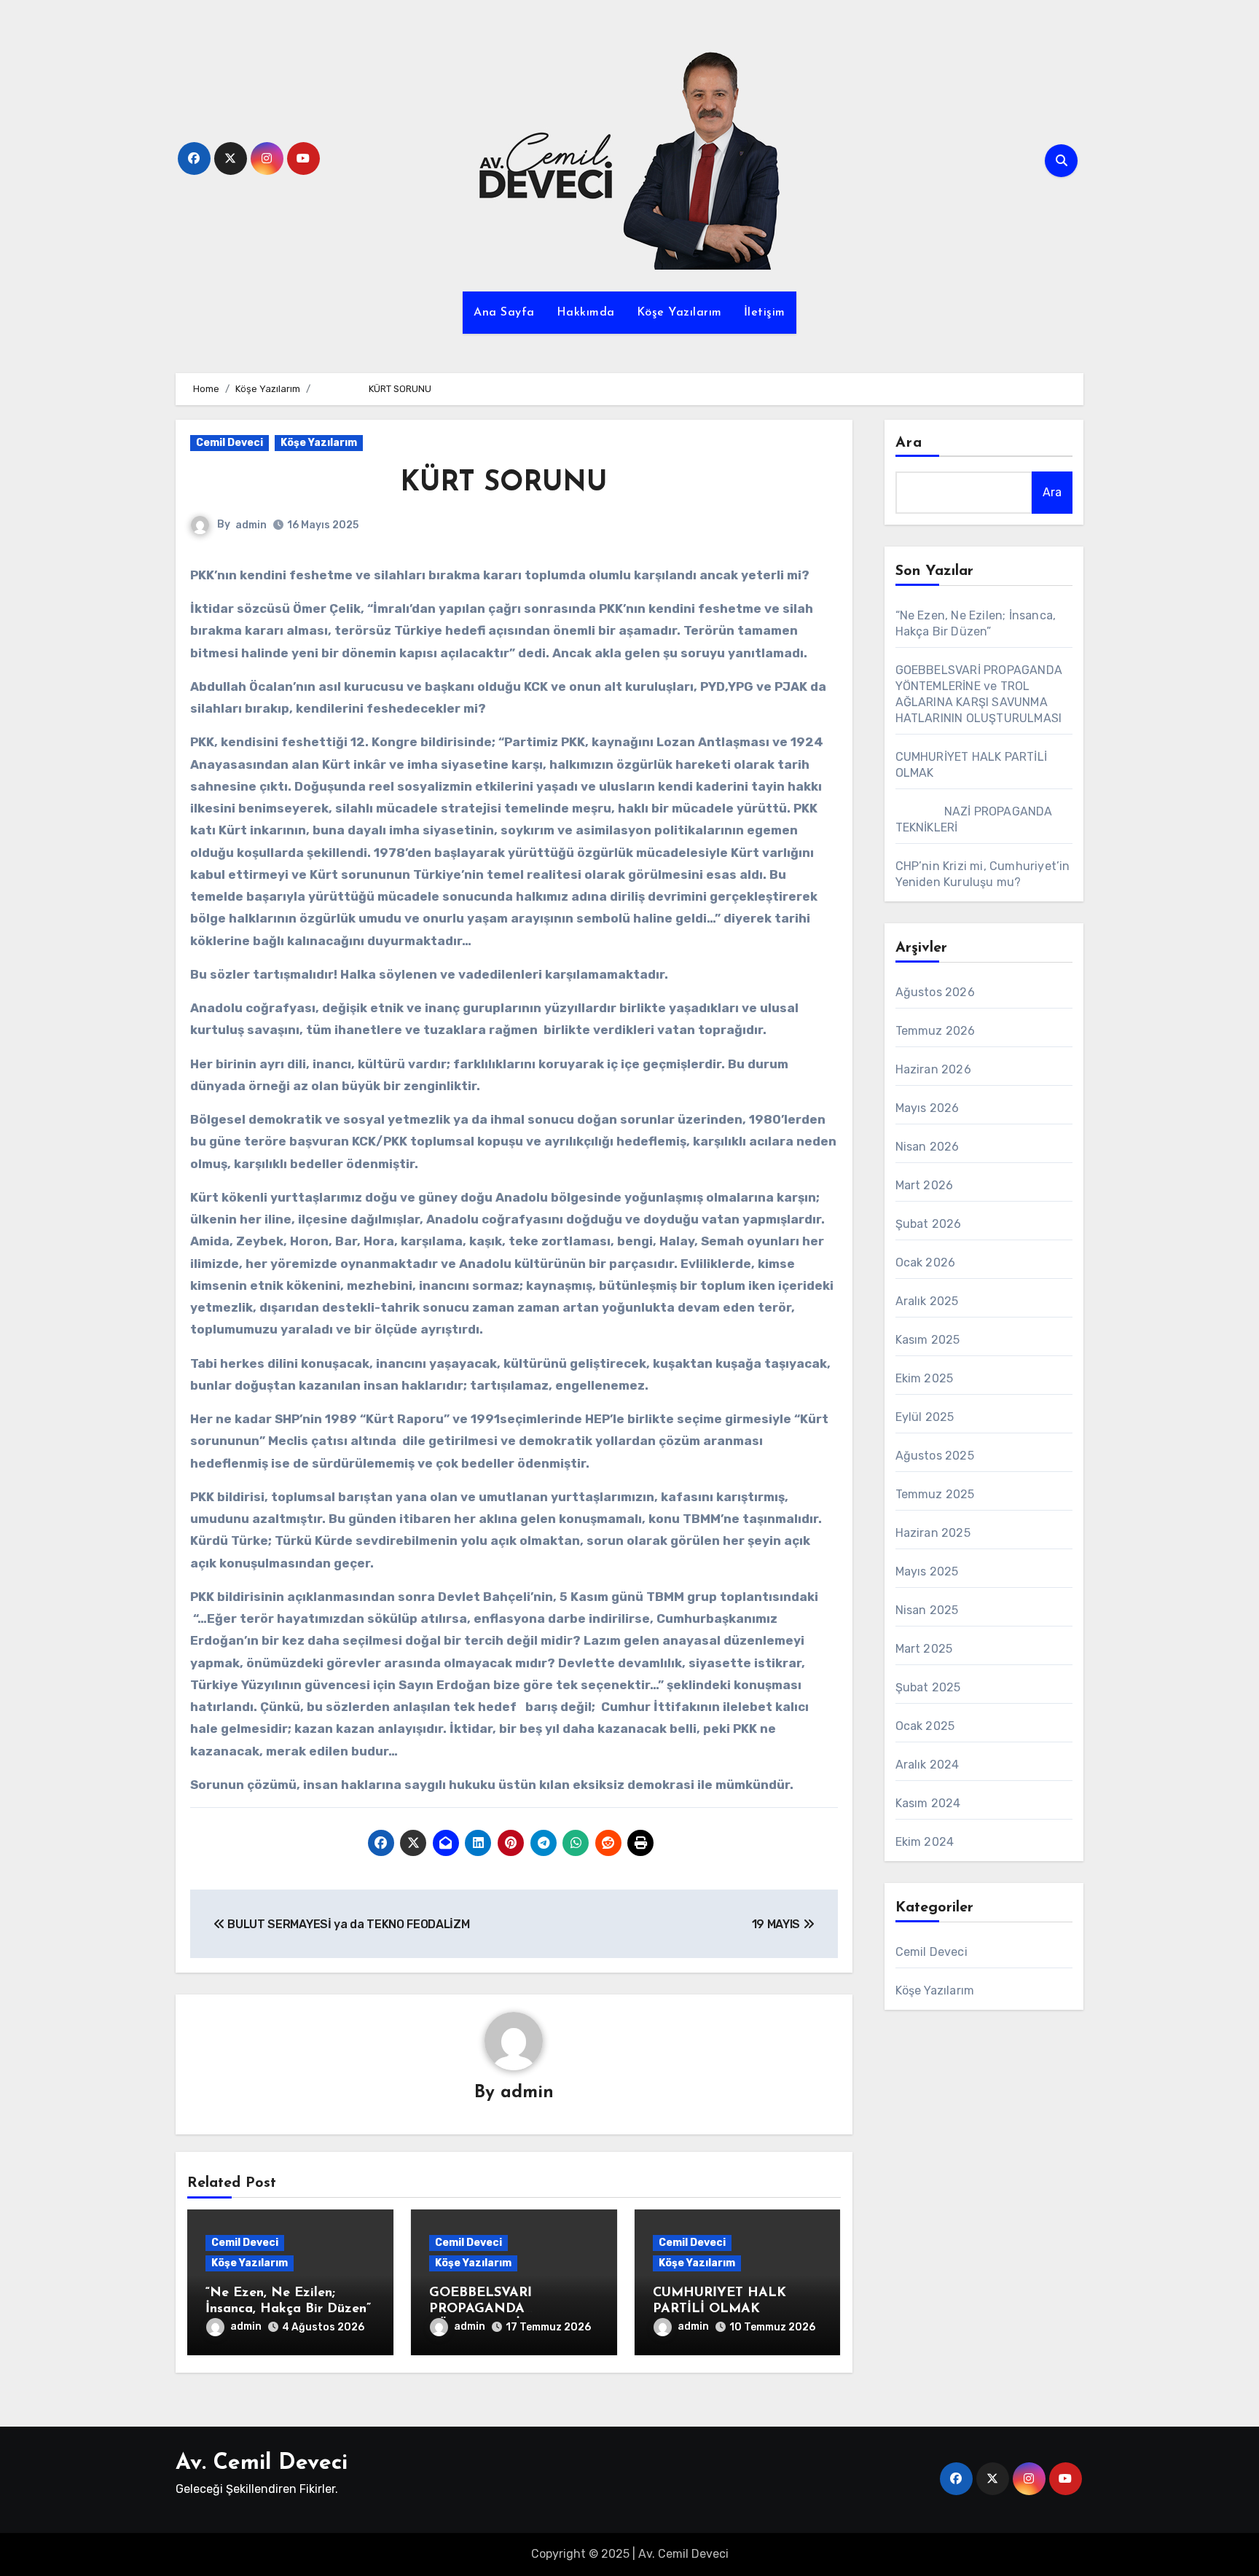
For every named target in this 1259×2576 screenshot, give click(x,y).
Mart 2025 (924, 1649)
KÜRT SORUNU (399, 484)
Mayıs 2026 (927, 1108)
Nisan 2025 (927, 1610)
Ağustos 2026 (935, 992)
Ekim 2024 (925, 1842)
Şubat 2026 (929, 1224)
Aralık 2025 (927, 1301)
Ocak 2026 (926, 1262)
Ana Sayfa (504, 313)
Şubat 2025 (928, 1687)
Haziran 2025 (933, 1533)
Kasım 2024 (928, 1803)
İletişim (765, 313)
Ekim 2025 (925, 1378)
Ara (909, 443)
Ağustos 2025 (935, 1456)
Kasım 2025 (928, 1340)
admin (251, 525)
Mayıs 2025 (927, 1571)
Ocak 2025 (925, 1726)
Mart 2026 (925, 1185)
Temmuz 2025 (935, 1494)
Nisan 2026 (927, 1147)
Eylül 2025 (925, 1417)
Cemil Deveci (230, 443)
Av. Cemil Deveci (262, 2463)
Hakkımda (586, 313)
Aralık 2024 (927, 1765)
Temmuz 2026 (936, 1031)
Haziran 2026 (933, 1069)
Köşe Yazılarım (679, 313)
